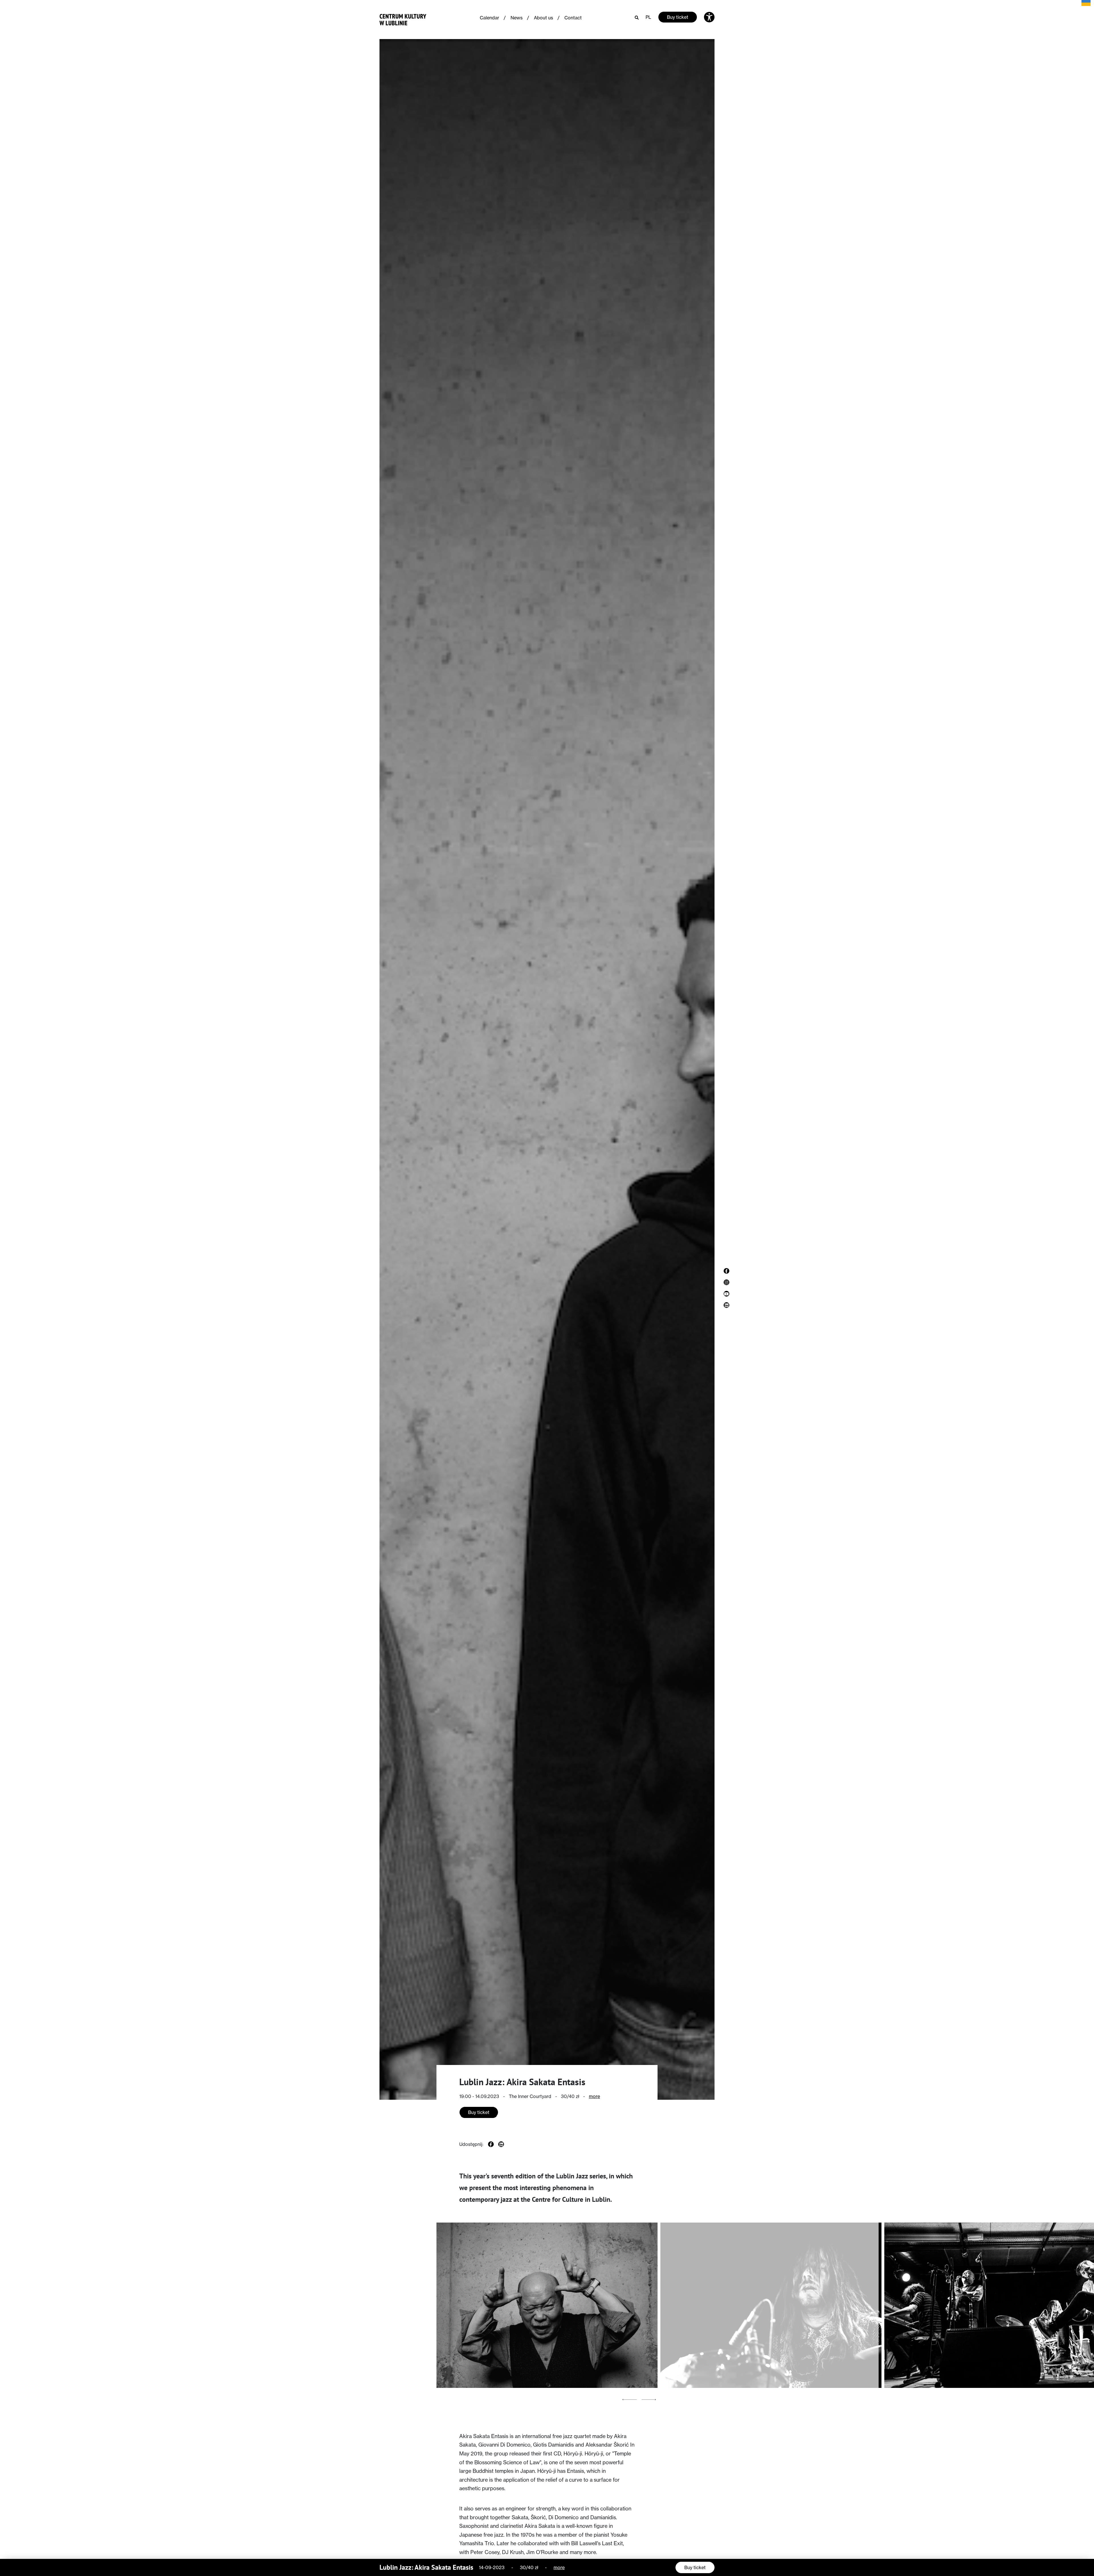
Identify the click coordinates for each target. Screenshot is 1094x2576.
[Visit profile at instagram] (726, 1282)
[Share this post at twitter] (501, 2144)
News (517, 18)
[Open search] (637, 17)
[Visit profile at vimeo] (726, 1294)
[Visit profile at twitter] (726, 1305)
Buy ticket (678, 17)
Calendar (489, 18)
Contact (573, 18)
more (594, 2096)
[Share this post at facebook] (491, 2144)
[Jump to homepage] (403, 18)
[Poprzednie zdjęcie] (630, 2399)
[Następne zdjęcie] (649, 2399)
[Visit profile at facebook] (726, 1271)
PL (648, 17)
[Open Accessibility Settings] (709, 17)
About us (543, 18)
